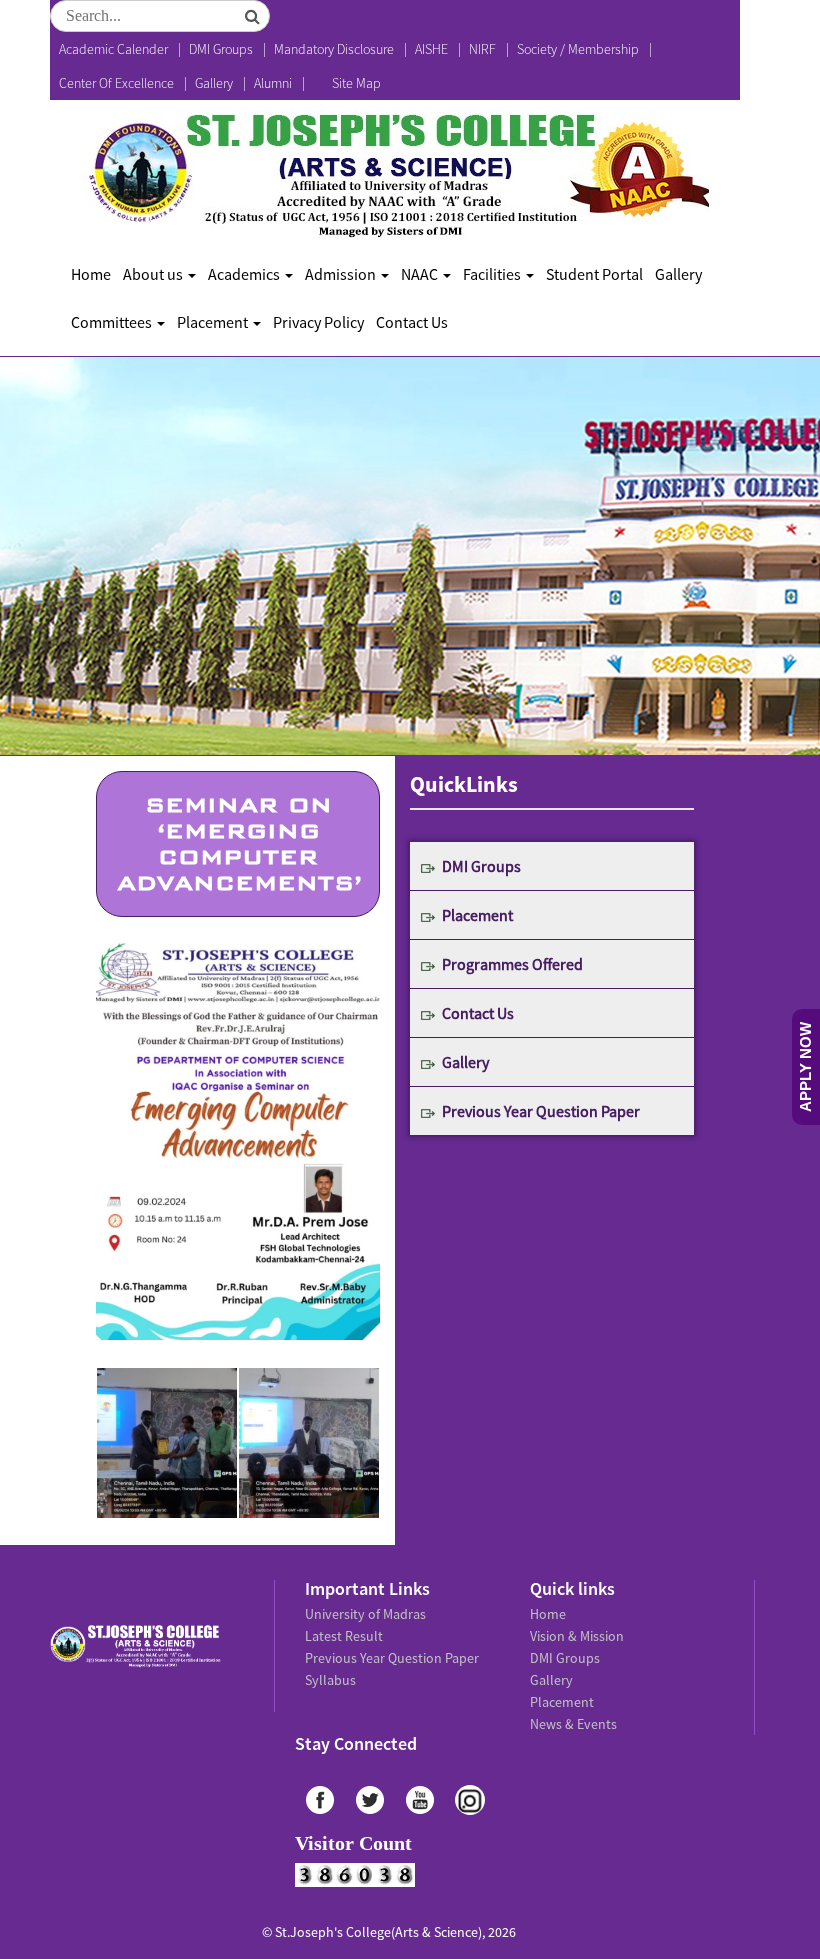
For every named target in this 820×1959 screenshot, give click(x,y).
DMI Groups (221, 49)
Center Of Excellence (116, 83)
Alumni (273, 83)
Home (91, 274)
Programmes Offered (512, 964)
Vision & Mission (577, 1636)
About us (154, 274)
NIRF (482, 49)
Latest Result (344, 1636)
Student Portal (594, 274)
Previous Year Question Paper (541, 1111)
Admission (342, 274)
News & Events (573, 1724)
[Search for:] (160, 16)
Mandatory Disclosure (334, 49)
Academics (245, 274)
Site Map (356, 83)
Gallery (214, 83)
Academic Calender (113, 49)
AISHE (431, 49)
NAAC (421, 274)
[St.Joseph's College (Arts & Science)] (395, 175)
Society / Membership (578, 49)
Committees (113, 322)
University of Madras (365, 1614)
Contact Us (412, 322)
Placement (214, 322)
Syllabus (330, 1680)
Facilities (493, 274)
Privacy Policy (318, 322)
